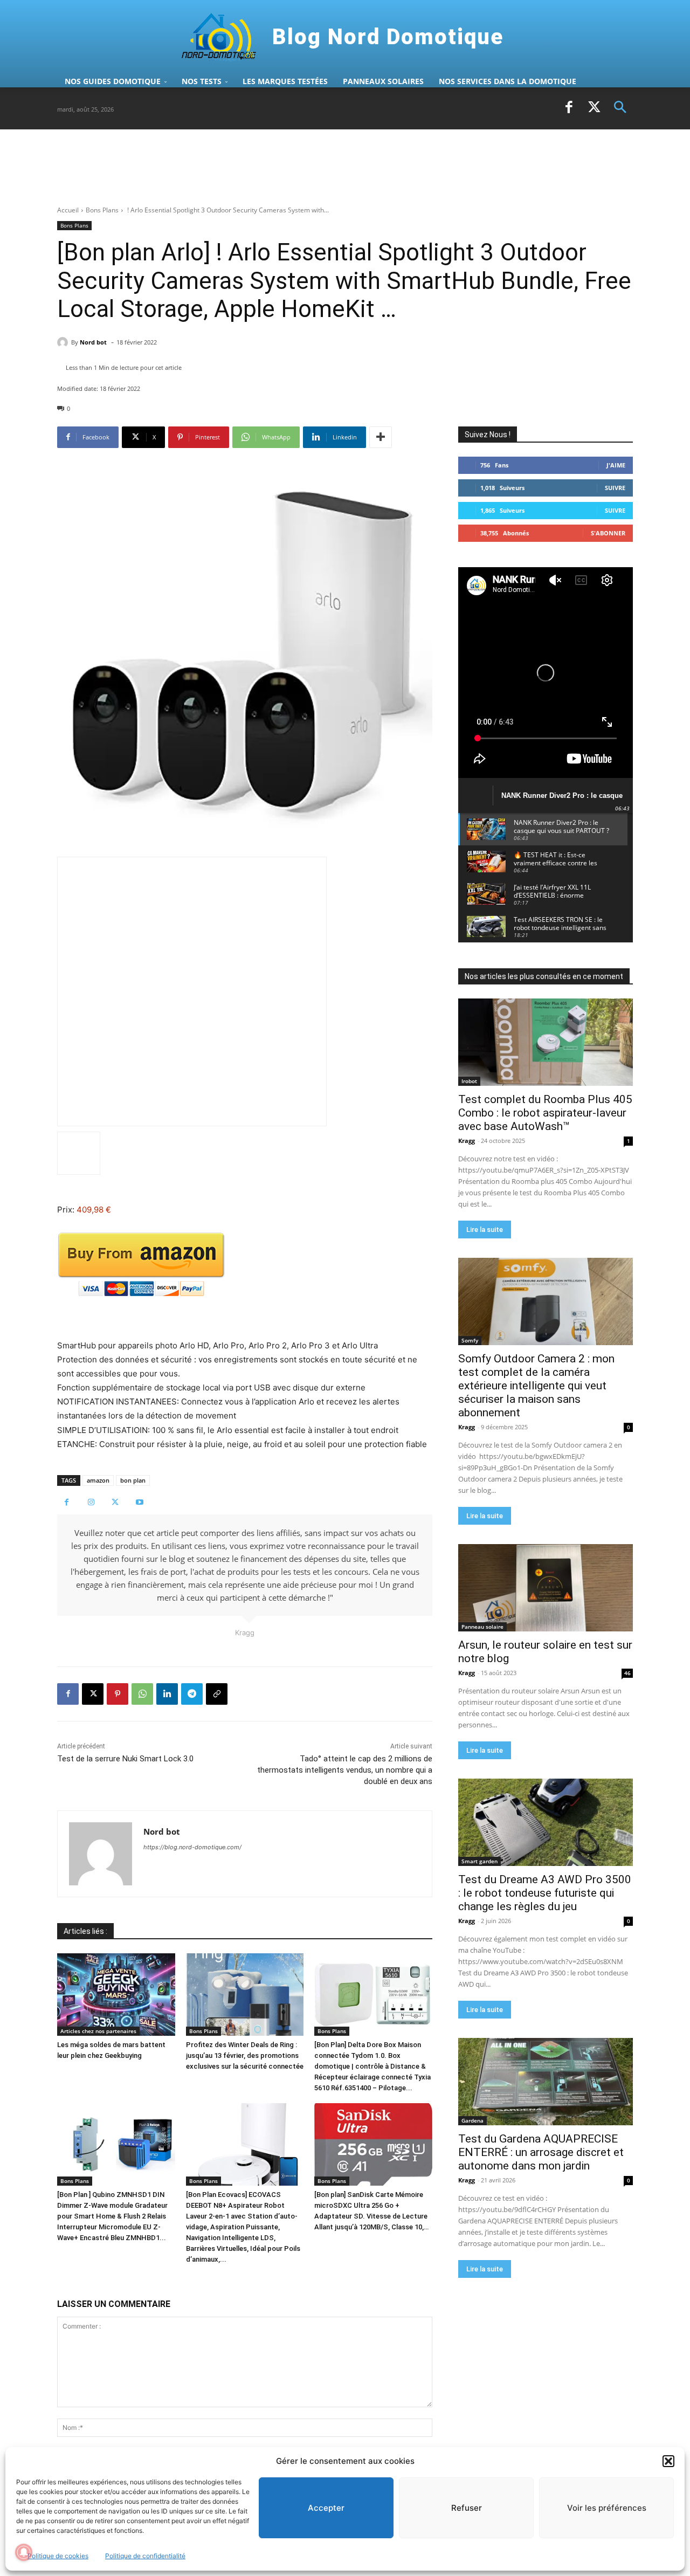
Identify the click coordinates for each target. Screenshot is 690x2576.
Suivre (615, 488)
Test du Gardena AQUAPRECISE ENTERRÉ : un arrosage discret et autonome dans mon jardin (541, 2152)
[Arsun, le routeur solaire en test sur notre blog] (546, 1588)
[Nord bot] (64, 342)
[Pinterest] (118, 1694)
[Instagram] (91, 1502)
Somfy (470, 1340)
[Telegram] (192, 1694)
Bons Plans (102, 210)
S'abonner (608, 533)
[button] (668, 2461)
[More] (381, 437)
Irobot (469, 1081)
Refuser (467, 2508)
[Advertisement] (253, 167)
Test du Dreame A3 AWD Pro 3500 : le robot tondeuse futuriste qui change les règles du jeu (545, 1893)
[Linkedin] (167, 1694)
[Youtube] (139, 1502)
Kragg (467, 1141)
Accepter (326, 2508)
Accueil (68, 210)
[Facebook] (569, 108)
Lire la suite (485, 1230)
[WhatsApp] (142, 1694)
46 (627, 1673)
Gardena (472, 2120)
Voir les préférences (607, 2508)
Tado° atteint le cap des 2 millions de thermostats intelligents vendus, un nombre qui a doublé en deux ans (345, 1770)
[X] (595, 108)
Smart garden (479, 1861)
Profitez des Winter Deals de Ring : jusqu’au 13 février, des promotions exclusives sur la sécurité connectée (245, 2055)
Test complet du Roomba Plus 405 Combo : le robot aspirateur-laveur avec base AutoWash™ (545, 1113)
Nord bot (93, 342)
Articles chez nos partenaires (98, 2031)
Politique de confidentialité (145, 2556)
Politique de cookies (58, 2556)
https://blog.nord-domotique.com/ (192, 1847)
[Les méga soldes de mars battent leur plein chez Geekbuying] (116, 1995)
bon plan (133, 1480)
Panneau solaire (482, 1627)
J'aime (616, 465)
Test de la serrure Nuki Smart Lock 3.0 (125, 1759)
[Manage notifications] (24, 2552)
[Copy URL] (217, 1694)
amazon (98, 1480)
